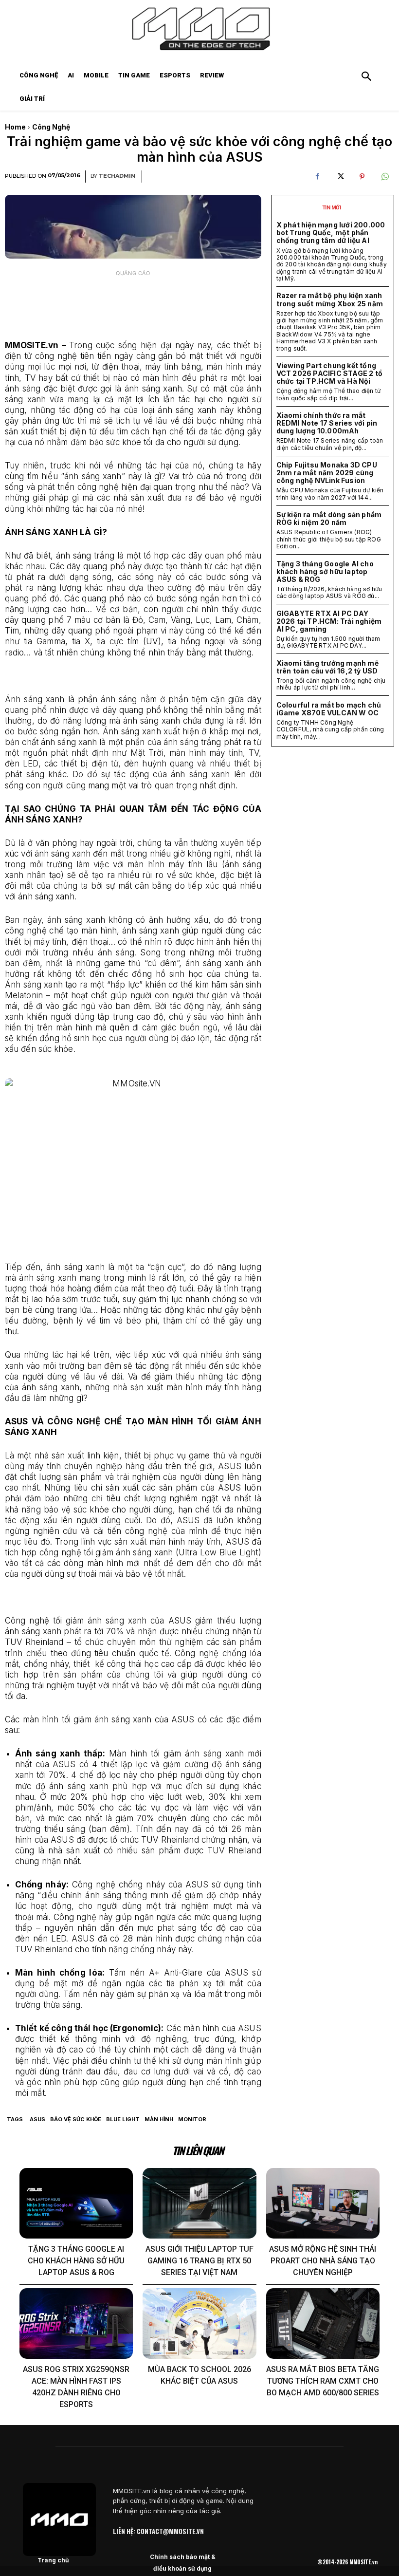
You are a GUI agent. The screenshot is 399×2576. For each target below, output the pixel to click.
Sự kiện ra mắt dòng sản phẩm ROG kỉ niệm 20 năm (329, 518)
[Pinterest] (362, 177)
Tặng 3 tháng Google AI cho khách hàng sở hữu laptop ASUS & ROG (325, 571)
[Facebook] (317, 177)
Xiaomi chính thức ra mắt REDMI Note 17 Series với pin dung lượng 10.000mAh (327, 423)
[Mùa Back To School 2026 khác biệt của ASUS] (199, 2324)
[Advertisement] (133, 306)
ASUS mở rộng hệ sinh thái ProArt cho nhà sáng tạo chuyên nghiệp (323, 2261)
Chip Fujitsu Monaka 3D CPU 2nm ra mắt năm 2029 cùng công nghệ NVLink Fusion (327, 473)
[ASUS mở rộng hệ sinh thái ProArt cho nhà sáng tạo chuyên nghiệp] (323, 2203)
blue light (123, 2119)
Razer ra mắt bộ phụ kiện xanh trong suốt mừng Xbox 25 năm (330, 299)
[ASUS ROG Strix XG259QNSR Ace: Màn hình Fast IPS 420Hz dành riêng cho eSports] (76, 2324)
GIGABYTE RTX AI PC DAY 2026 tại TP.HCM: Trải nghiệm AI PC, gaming (329, 621)
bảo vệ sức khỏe (76, 2119)
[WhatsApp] (384, 177)
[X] (340, 177)
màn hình (159, 2119)
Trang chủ (53, 2560)
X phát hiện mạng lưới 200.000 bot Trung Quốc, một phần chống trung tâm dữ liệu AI (331, 233)
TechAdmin (117, 176)
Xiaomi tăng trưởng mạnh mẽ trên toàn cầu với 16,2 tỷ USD (327, 667)
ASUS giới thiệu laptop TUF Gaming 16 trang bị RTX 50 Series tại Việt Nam (199, 2261)
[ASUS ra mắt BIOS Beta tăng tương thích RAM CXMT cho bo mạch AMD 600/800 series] (323, 2324)
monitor (192, 2119)
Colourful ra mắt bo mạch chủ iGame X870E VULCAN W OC (329, 709)
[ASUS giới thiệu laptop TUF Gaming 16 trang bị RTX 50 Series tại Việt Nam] (199, 2203)
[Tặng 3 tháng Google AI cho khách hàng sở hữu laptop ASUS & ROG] (76, 2203)
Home (15, 127)
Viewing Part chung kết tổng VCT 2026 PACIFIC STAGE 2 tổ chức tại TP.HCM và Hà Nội (329, 373)
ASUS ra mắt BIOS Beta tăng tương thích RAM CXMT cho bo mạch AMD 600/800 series (323, 2381)
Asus (37, 2119)
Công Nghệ (51, 127)
